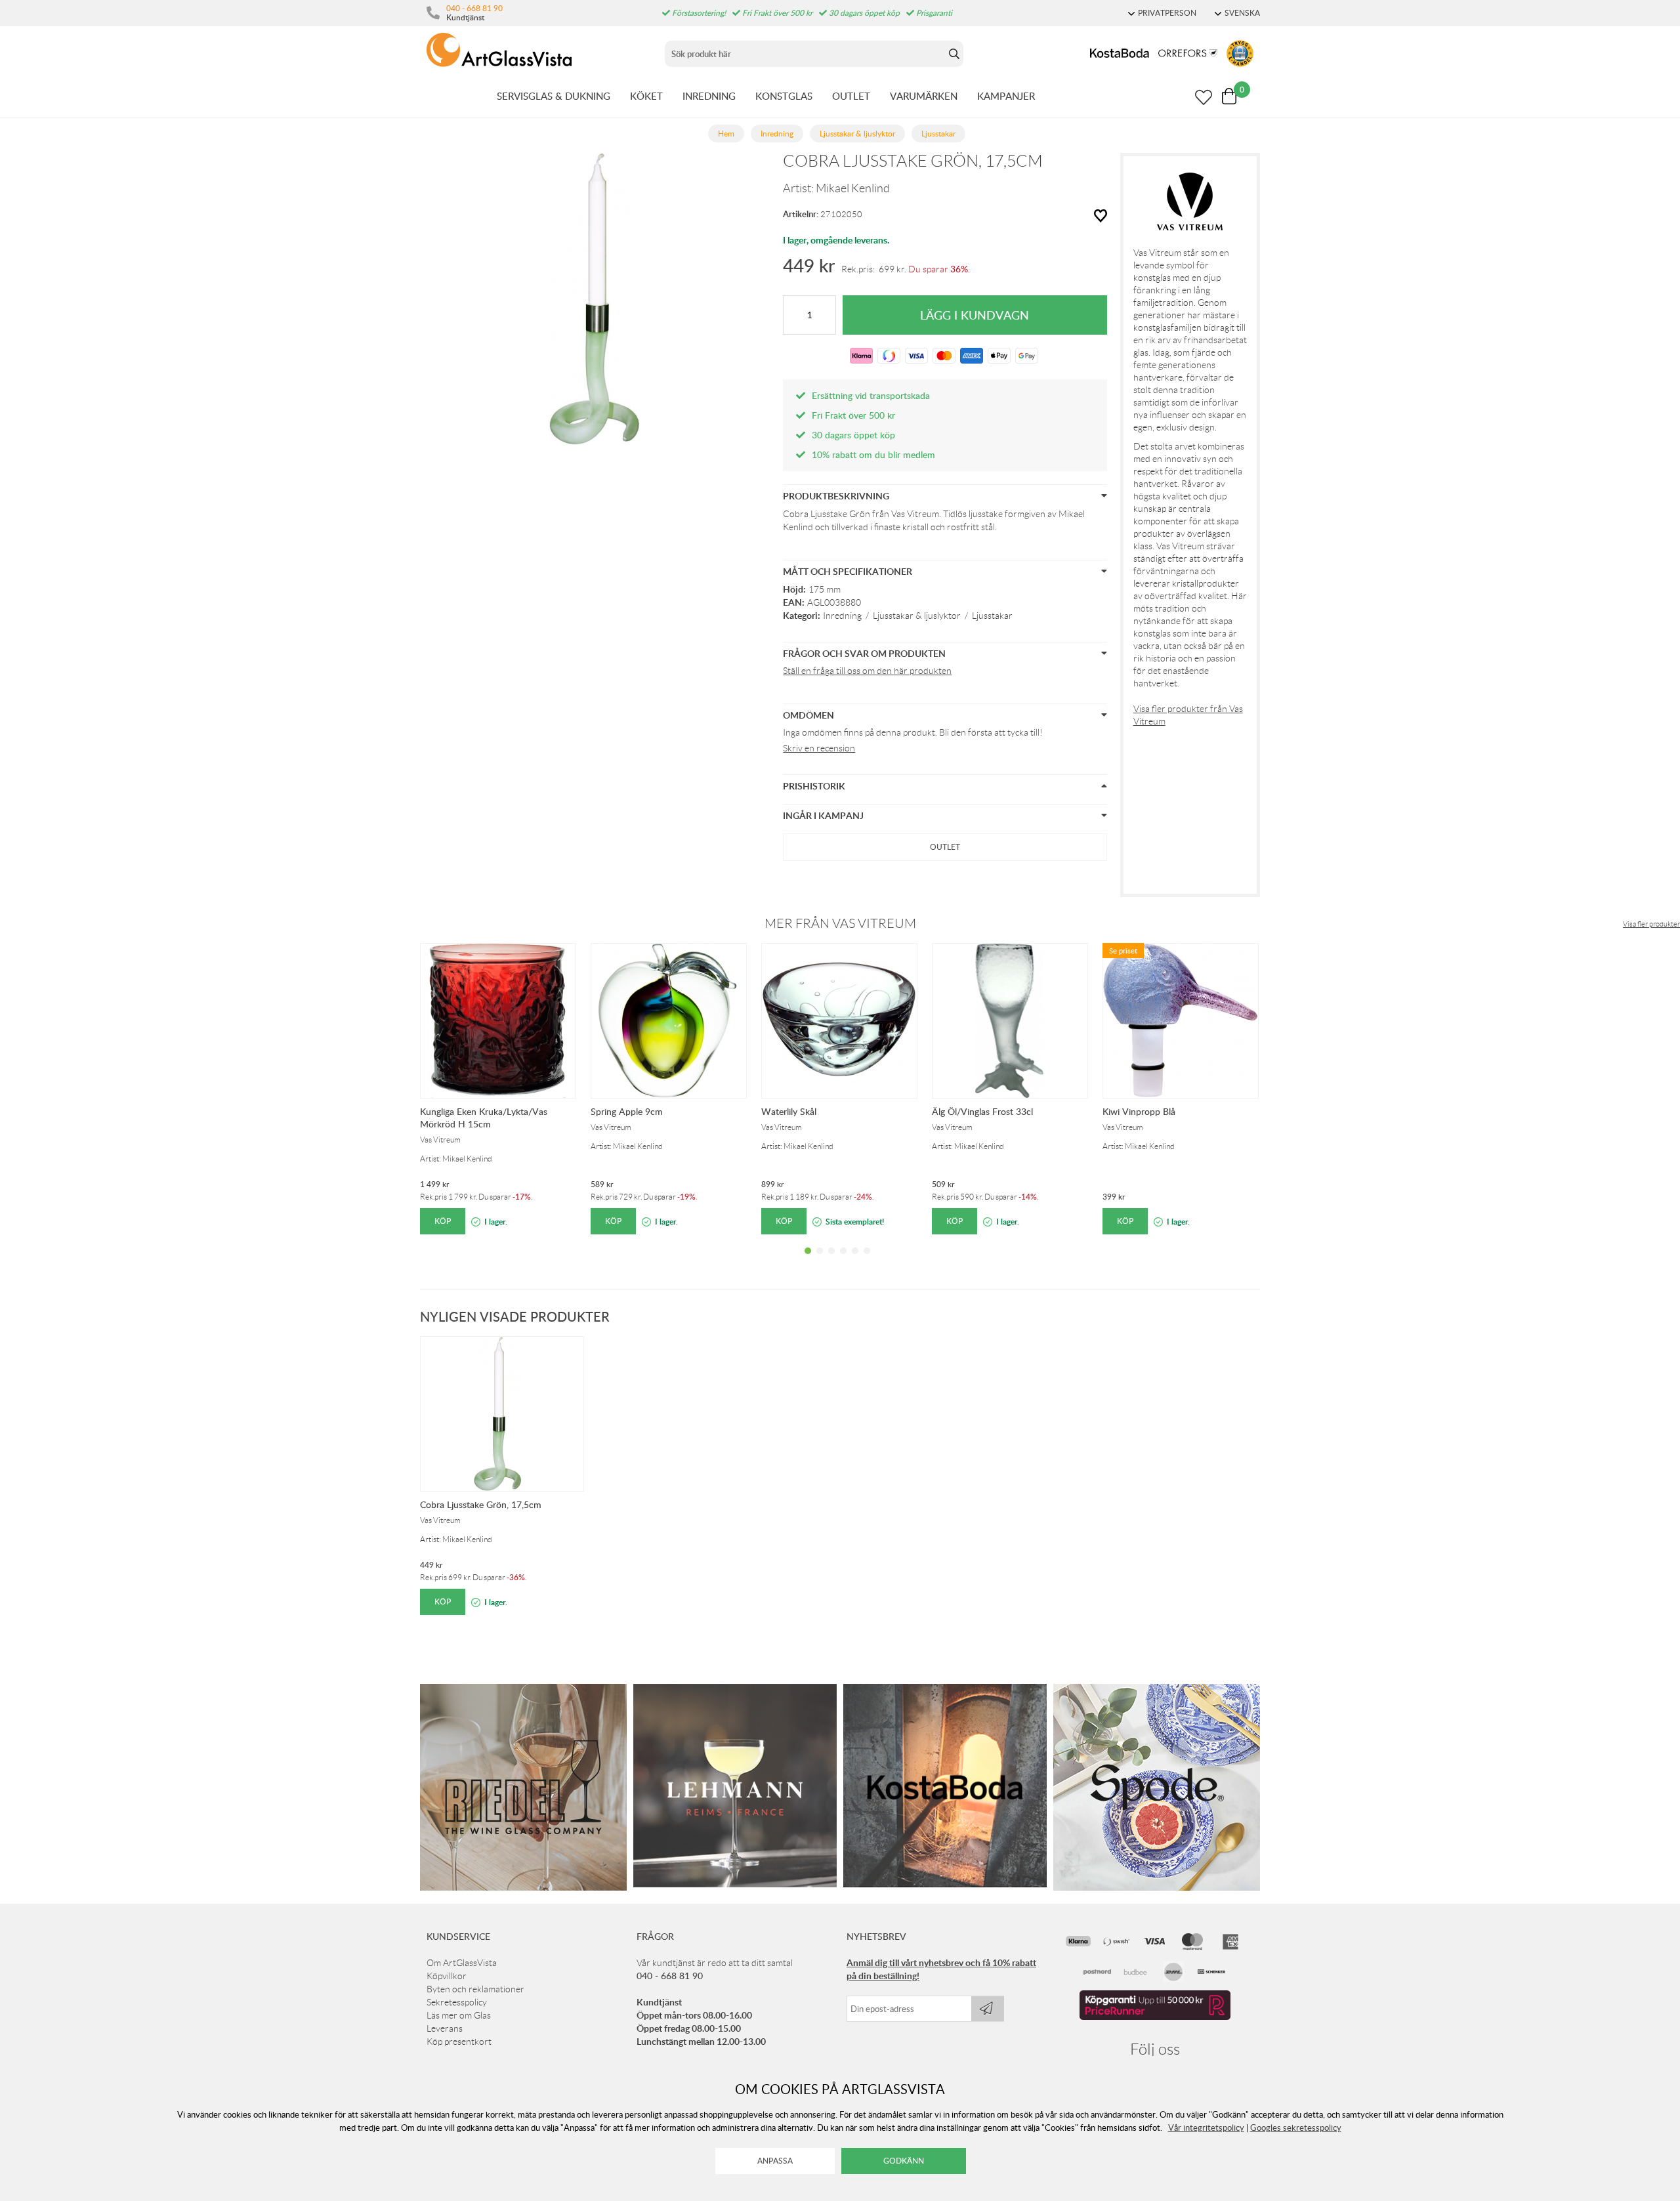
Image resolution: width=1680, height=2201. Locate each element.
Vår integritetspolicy (1206, 2128)
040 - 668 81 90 (474, 8)
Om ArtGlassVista (462, 1963)
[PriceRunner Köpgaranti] (1155, 2017)
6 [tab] (867, 1261)
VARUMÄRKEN (924, 96)
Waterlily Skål (789, 1111)
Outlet (945, 847)
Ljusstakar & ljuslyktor (917, 616)
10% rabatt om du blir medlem (873, 454)
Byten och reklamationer (475, 1989)
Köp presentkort (459, 2042)
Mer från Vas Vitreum (840, 923)
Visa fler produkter (1651, 924)
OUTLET (851, 96)
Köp (443, 1221)
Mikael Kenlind (853, 188)
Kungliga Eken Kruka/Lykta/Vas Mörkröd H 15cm (484, 1118)
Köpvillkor (447, 1976)
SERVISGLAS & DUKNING (554, 96)
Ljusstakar (992, 616)
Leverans (445, 2028)
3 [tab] (831, 1261)
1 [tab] (808, 1261)
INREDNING (709, 96)
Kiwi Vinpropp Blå (1139, 1111)
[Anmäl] (988, 2009)
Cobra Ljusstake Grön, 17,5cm (481, 1504)
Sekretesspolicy (457, 2002)
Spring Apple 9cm (627, 1111)
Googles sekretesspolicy (1296, 2128)
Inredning (842, 616)
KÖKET (646, 96)
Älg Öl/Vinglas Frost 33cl (982, 1111)
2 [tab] (820, 1261)
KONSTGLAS (784, 96)
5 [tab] (855, 1261)
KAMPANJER (1006, 96)
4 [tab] (843, 1261)
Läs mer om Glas (459, 2015)
